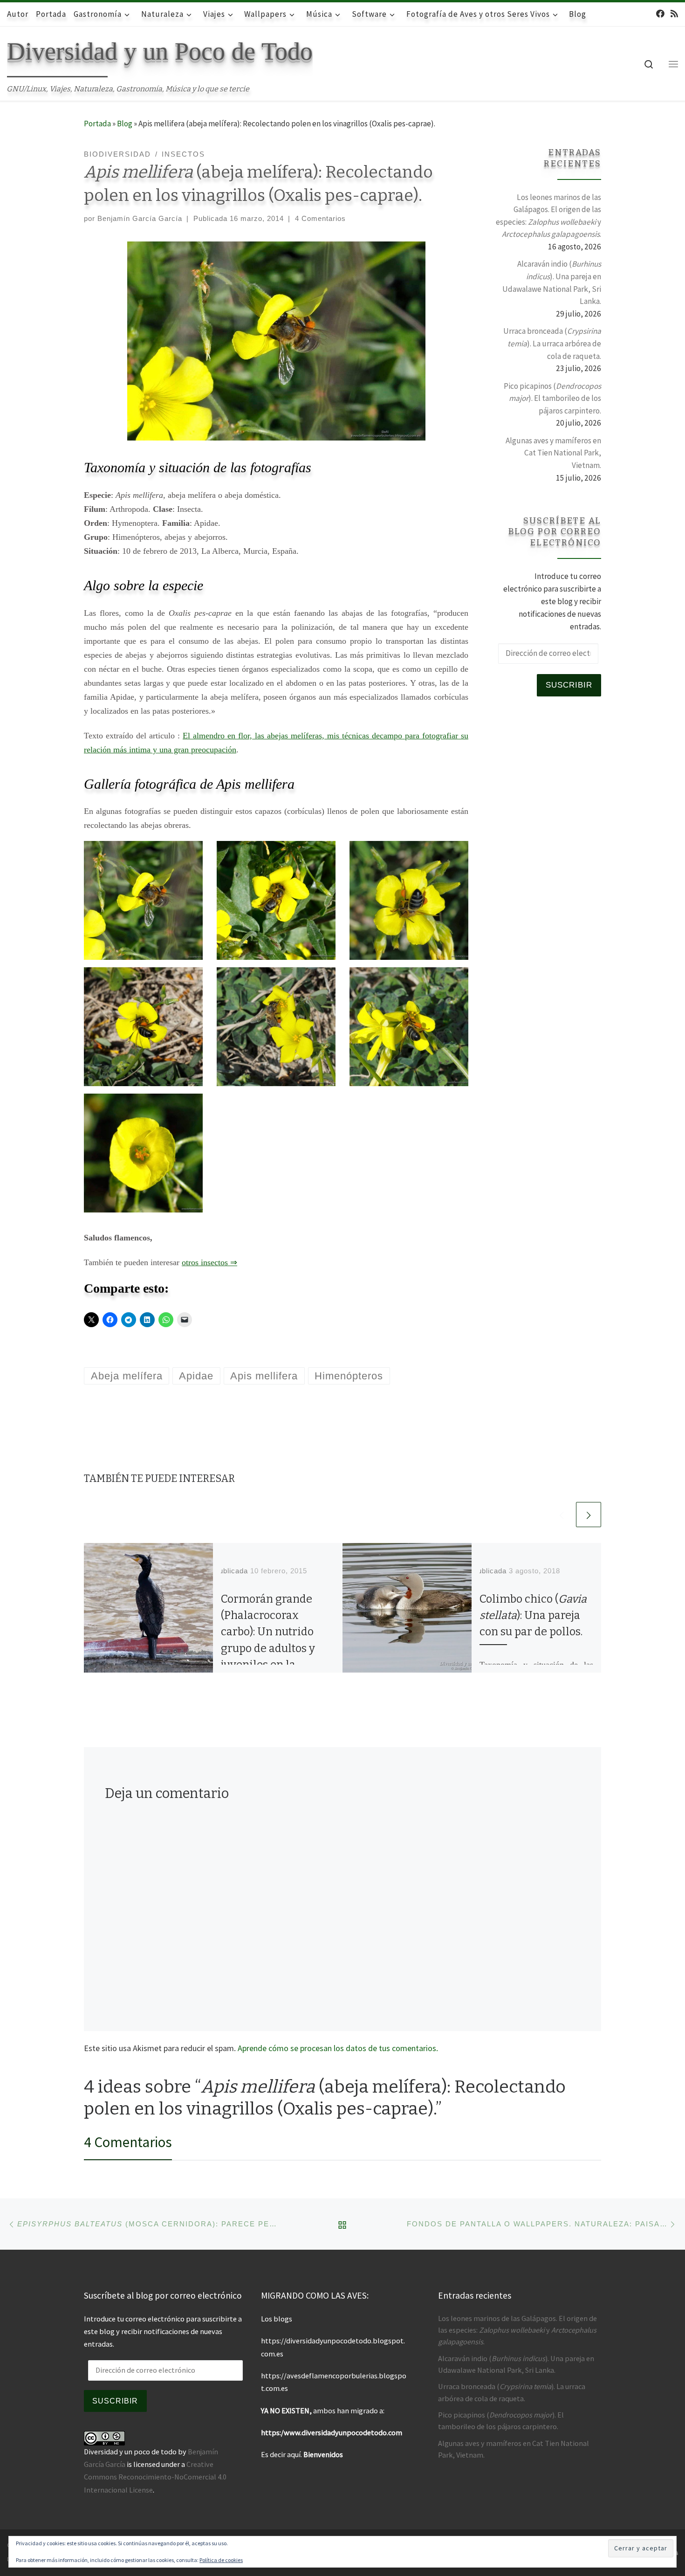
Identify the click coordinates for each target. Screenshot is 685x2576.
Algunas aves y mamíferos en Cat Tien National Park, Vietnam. (553, 453)
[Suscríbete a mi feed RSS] (674, 14)
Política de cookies (221, 2560)
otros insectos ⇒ (209, 1262)
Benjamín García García (140, 218)
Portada (97, 124)
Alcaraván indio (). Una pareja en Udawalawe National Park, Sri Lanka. (552, 282)
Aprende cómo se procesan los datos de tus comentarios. (338, 2048)
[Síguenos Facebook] (660, 14)
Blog (125, 124)
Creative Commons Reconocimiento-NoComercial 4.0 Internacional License (155, 2477)
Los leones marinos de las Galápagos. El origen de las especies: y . (548, 216)
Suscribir (569, 685)
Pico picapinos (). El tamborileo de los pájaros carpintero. (552, 398)
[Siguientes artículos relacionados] (589, 1515)
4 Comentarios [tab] (128, 2142)
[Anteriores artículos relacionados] (562, 1515)
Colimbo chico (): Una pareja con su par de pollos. (533, 1615)
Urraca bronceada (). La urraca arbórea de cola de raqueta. (552, 343)
